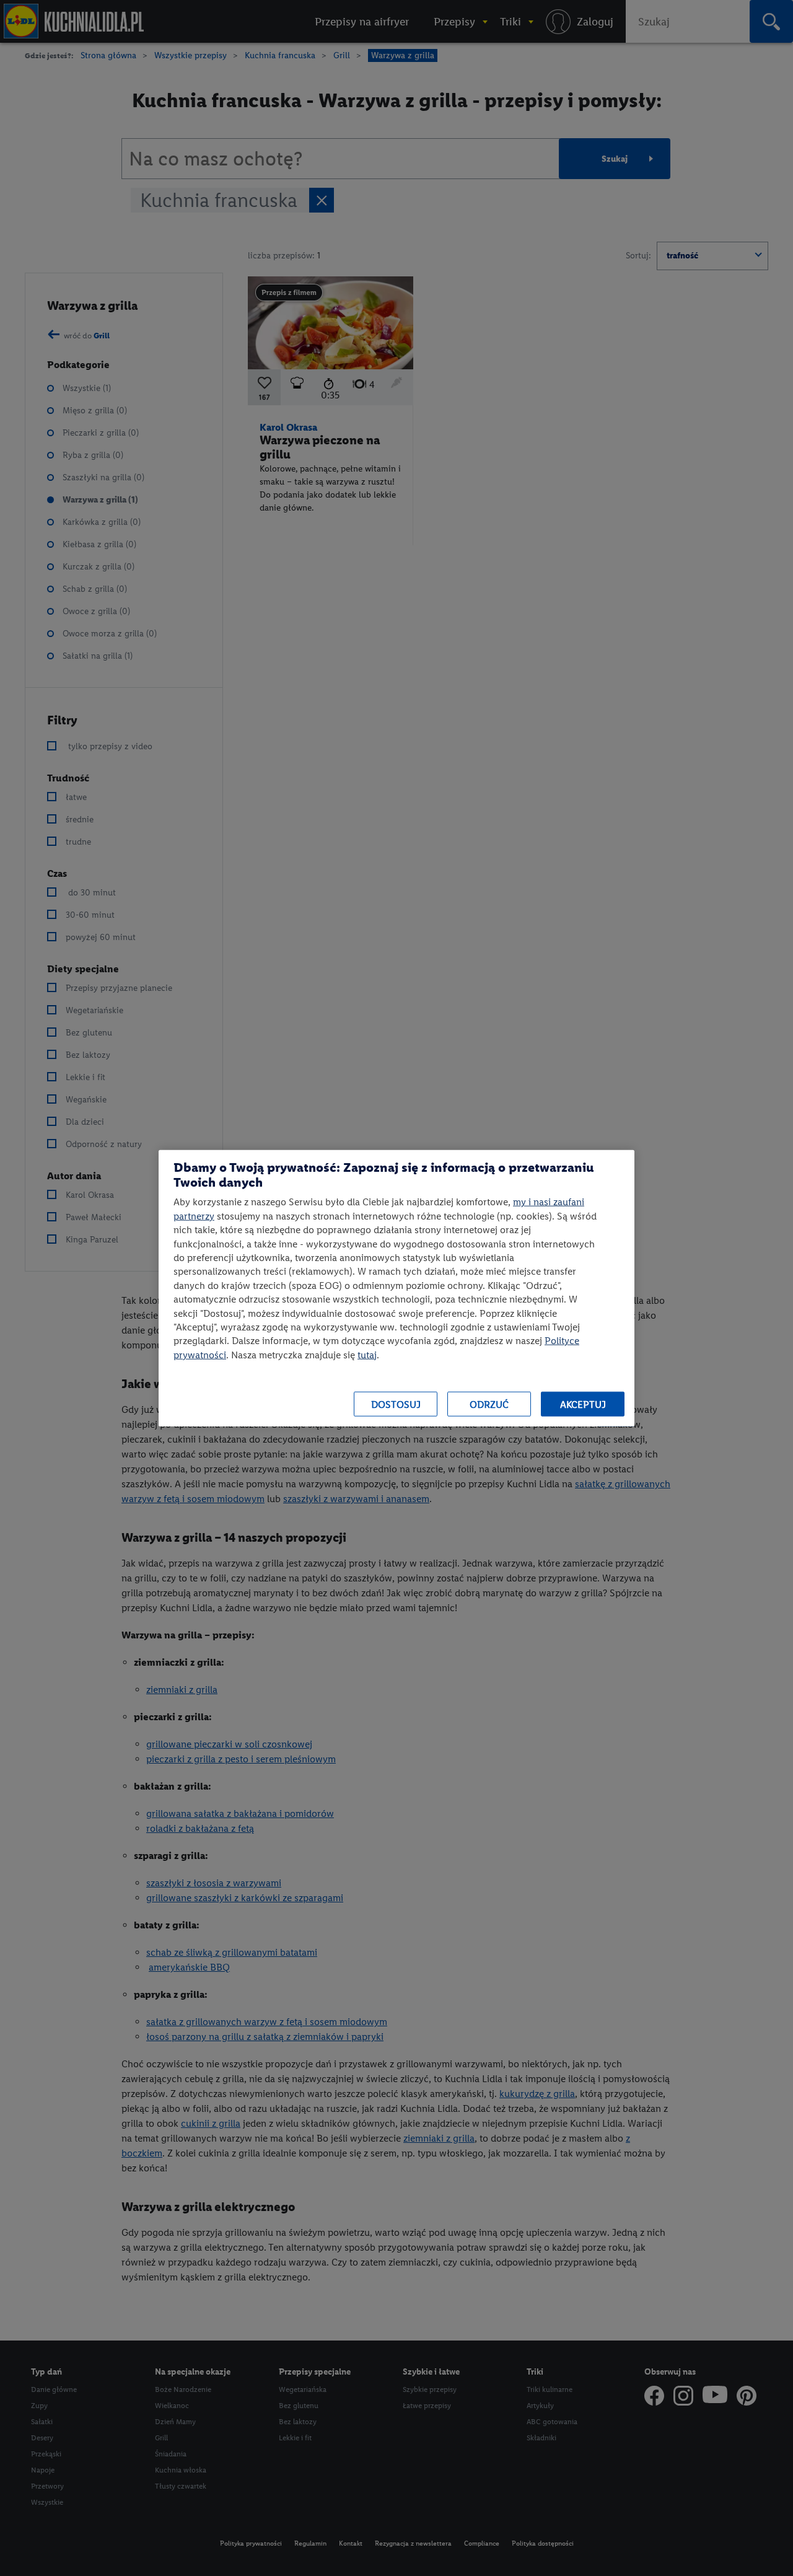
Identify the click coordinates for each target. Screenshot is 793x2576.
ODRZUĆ (489, 1404)
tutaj (367, 1354)
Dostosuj (396, 1404)
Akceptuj (583, 1404)
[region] (396, 1288)
